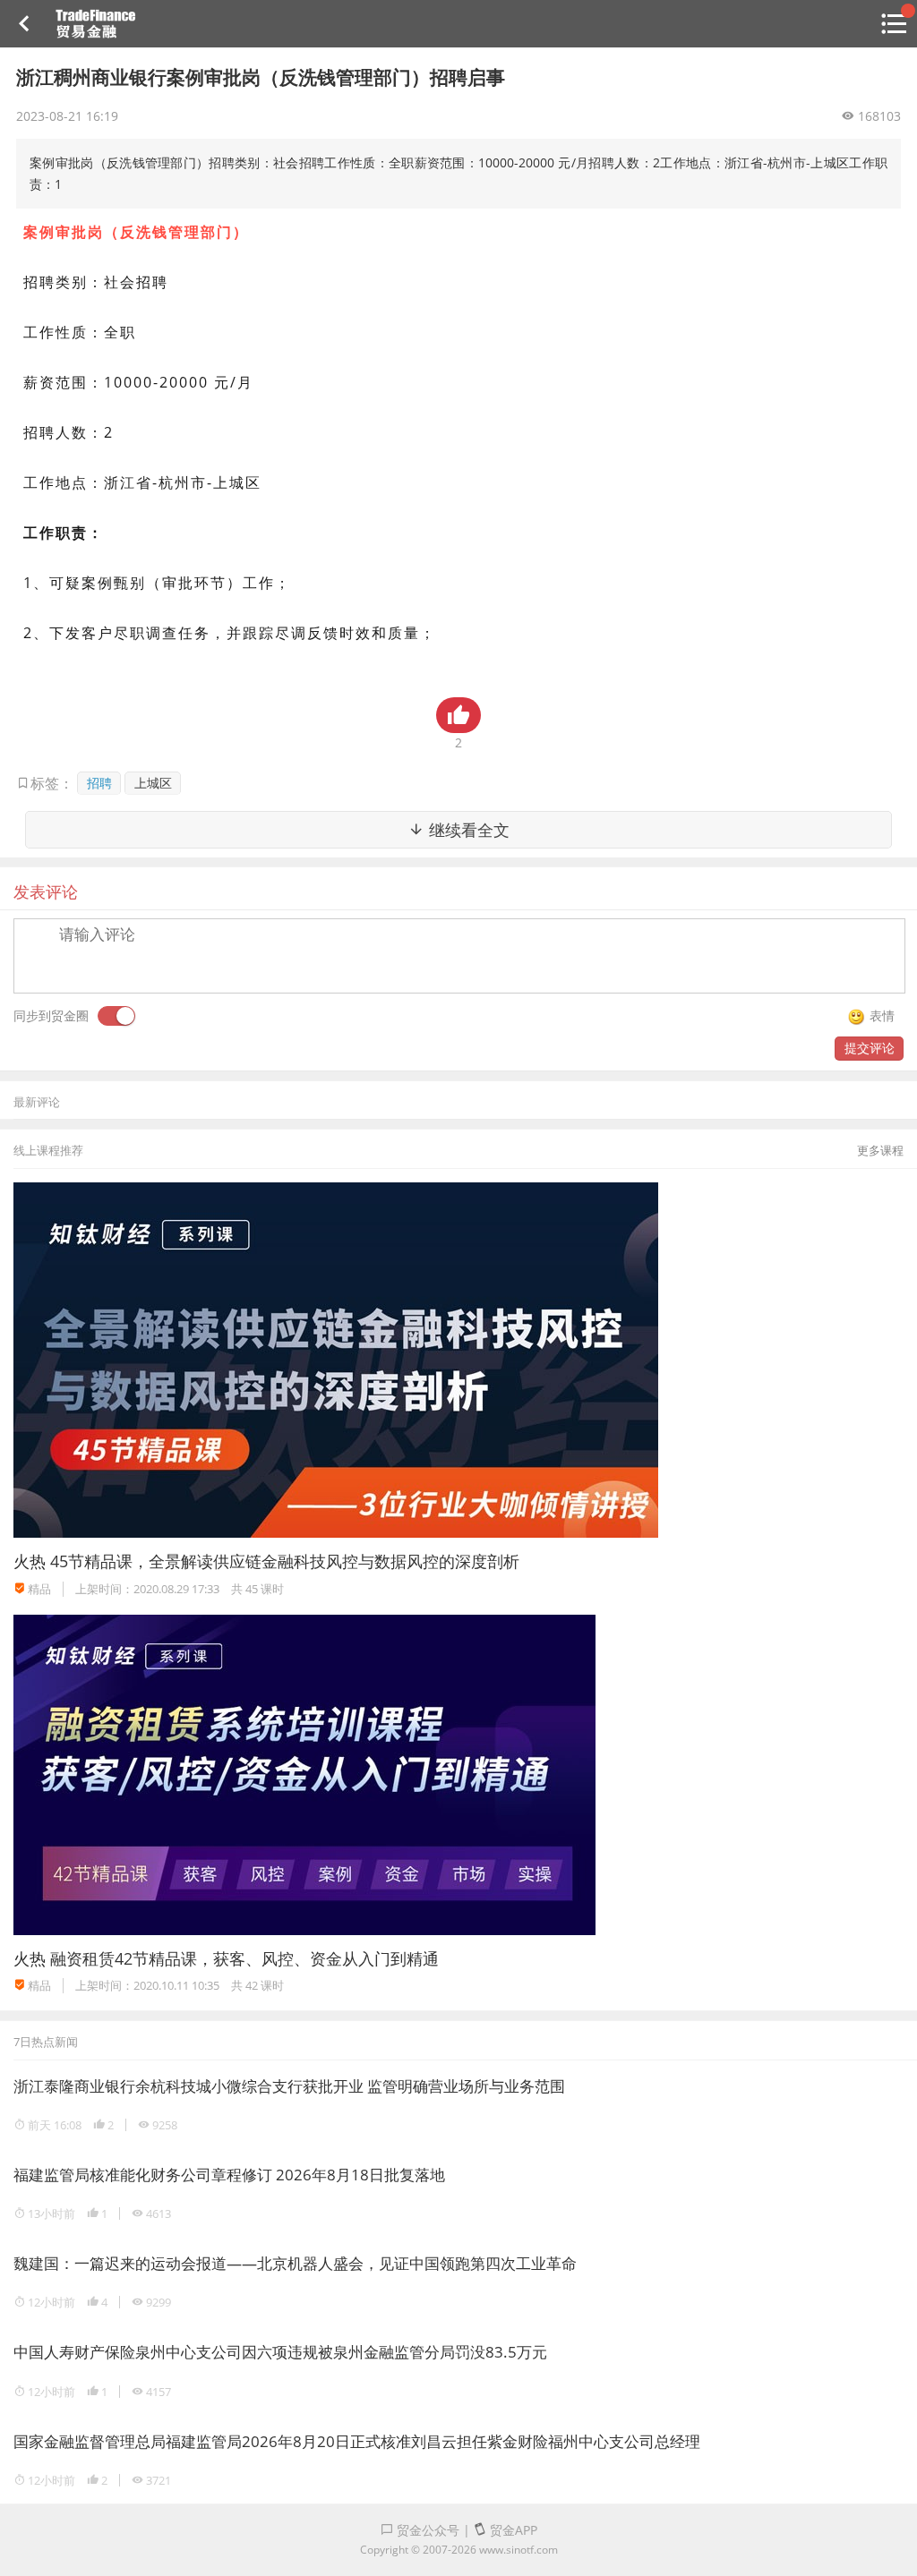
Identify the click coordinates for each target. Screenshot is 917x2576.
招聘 (99, 783)
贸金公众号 (426, 2530)
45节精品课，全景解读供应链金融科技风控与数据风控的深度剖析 (285, 1561)
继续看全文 (467, 830)
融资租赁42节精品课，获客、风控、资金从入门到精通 (244, 1958)
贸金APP (512, 2530)
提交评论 (870, 1048)
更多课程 (880, 1150)
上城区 (153, 783)
